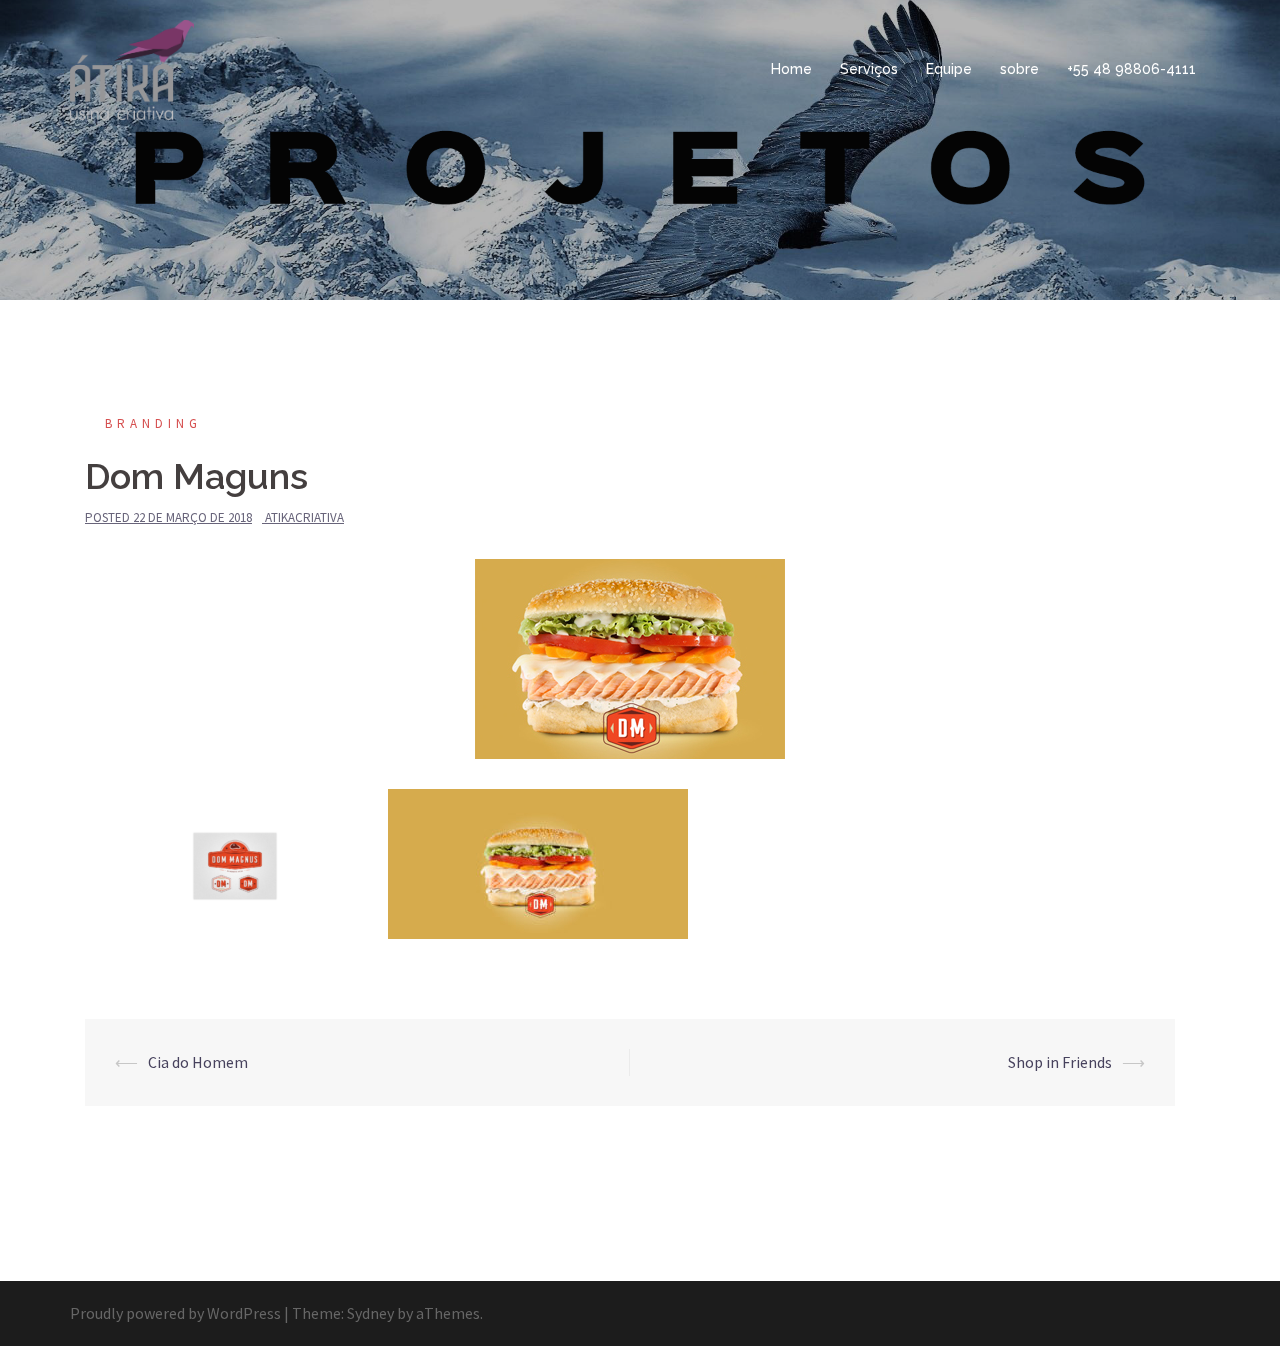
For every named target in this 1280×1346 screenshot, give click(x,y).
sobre (1019, 69)
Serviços (869, 69)
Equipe (949, 69)
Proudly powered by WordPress (175, 1313)
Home (791, 69)
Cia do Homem (198, 1062)
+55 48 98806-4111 (1131, 69)
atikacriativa (304, 517)
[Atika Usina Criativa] (132, 68)
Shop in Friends (1060, 1062)
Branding (153, 423)
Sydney (370, 1313)
